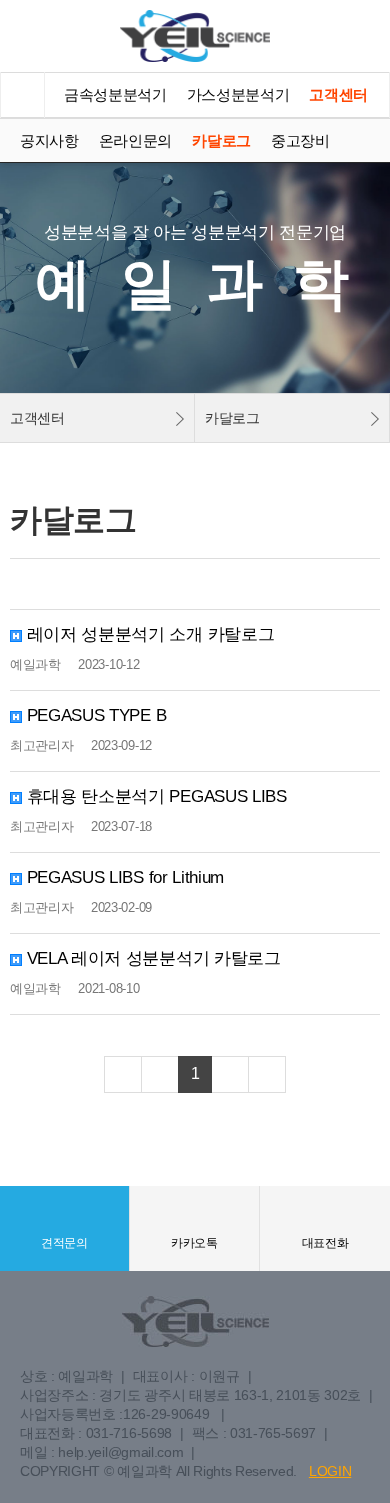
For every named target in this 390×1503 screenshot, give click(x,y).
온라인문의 (135, 140)
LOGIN (330, 1471)
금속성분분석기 (115, 94)
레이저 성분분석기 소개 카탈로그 (148, 634)
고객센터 (338, 94)
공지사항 (49, 140)
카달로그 (221, 140)
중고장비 (300, 140)
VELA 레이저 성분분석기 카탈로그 (151, 958)
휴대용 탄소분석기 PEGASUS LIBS (154, 796)
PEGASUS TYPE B (94, 715)
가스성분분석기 (238, 94)
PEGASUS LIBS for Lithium (123, 877)
